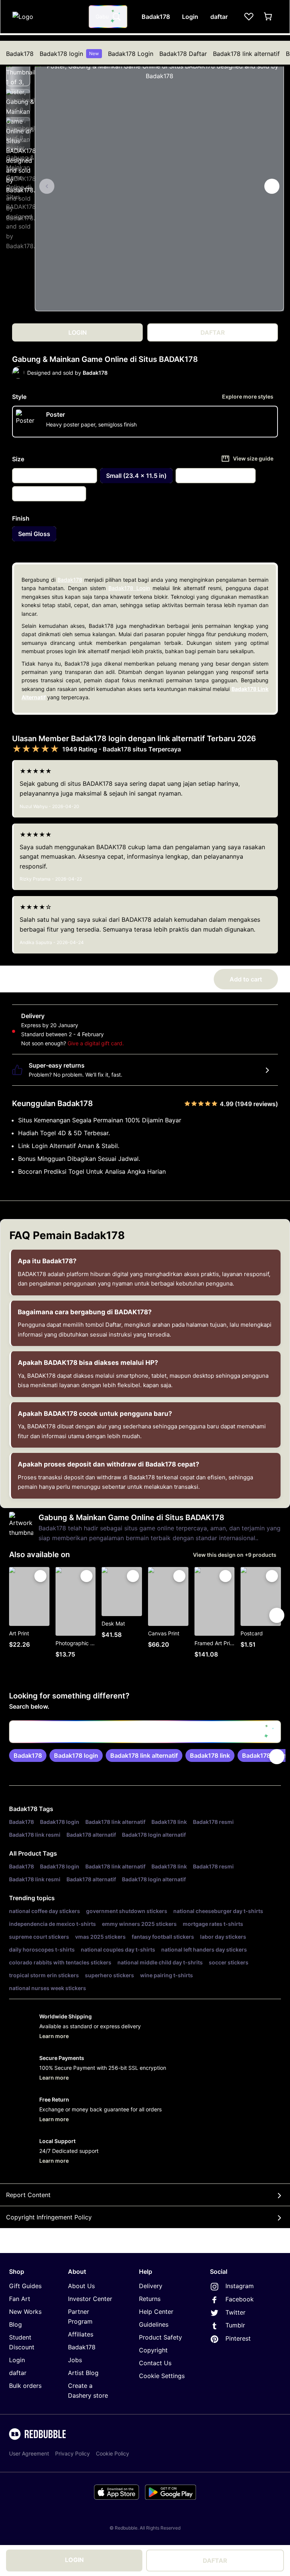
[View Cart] (268, 17)
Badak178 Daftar (183, 54)
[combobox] (108, 17)
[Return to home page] (46, 17)
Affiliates (81, 2334)
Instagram (240, 2286)
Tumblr (235, 2325)
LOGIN (74, 2560)
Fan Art (20, 2299)
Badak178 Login (131, 54)
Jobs (75, 2360)
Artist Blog (83, 2373)
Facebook (240, 2299)
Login (17, 2360)
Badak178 (20, 54)
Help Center (156, 2312)
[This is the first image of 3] (47, 186)
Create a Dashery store (88, 2391)
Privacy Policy (72, 2453)
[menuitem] (20, 54)
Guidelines (154, 2324)
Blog (15, 2324)
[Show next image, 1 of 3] (272, 186)
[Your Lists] (249, 17)
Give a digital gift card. (96, 1043)
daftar (18, 2373)
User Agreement (29, 2453)
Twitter (235, 2312)
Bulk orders (25, 2386)
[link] (28, 1755)
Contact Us (155, 2363)
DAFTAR (215, 2561)
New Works (25, 2312)
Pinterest (238, 2338)
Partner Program (80, 2316)
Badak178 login (69, 54)
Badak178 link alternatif (246, 54)
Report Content (28, 2195)
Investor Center (90, 2299)
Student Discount (22, 2342)
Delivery (151, 2286)
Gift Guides (25, 2286)
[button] (18, 74)
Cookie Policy (113, 2453)
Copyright (153, 2350)
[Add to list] (40, 1576)
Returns (150, 2299)
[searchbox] (145, 1732)
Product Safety (160, 2337)
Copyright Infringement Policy (49, 2217)
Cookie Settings (162, 2376)
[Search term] (116, 17)
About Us (81, 2286)
